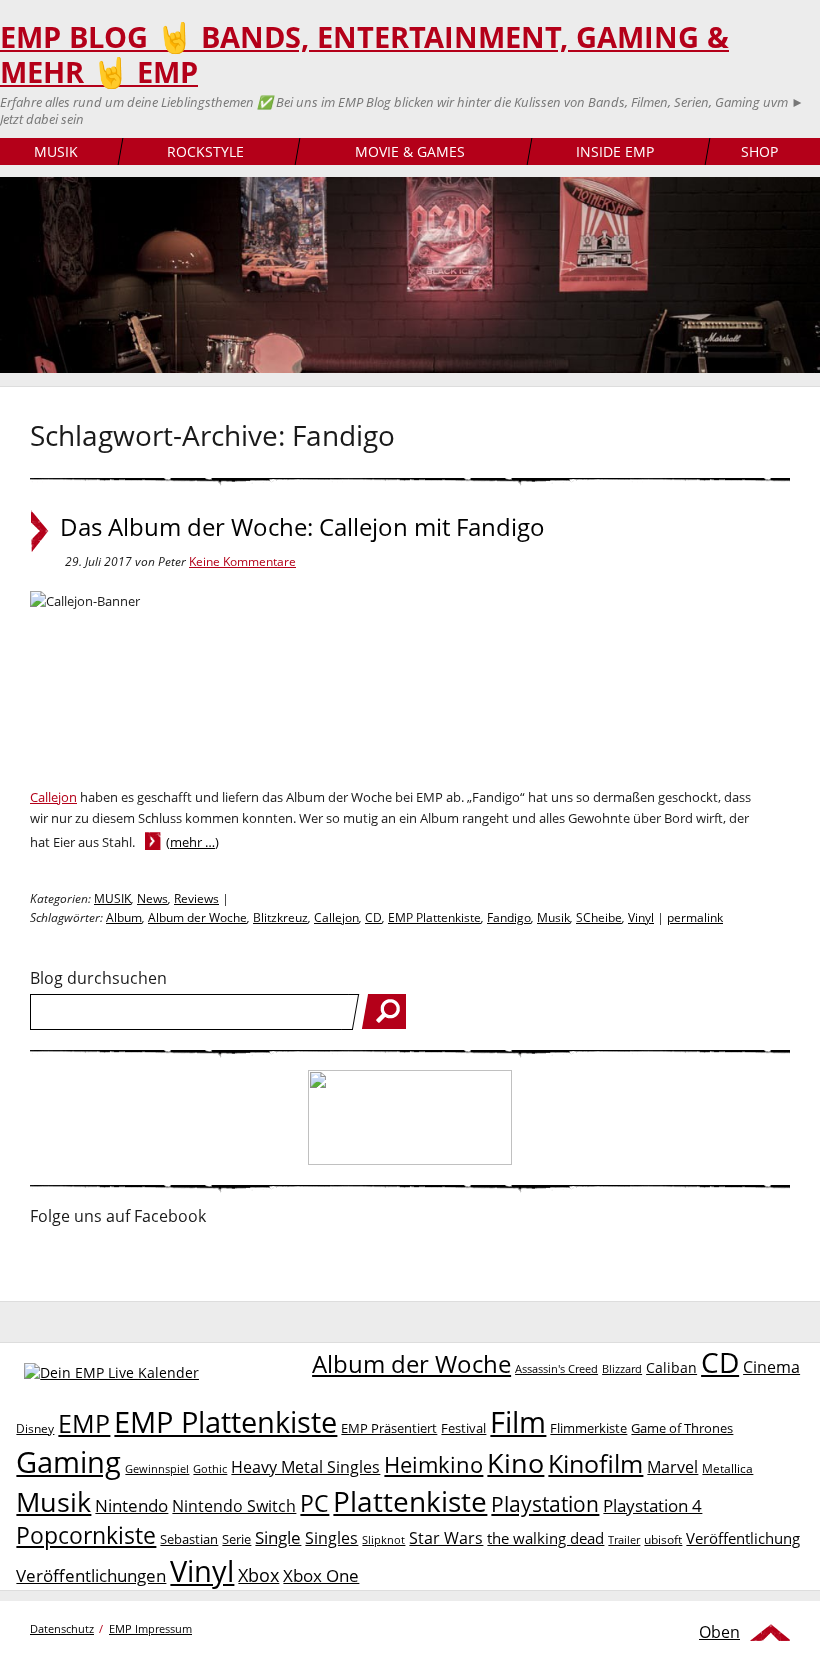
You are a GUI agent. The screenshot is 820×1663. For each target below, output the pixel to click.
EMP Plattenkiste (434, 917)
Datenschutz (62, 1628)
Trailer (624, 1539)
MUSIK (56, 151)
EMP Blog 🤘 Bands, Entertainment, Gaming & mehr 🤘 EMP (364, 54)
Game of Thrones (682, 1428)
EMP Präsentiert (389, 1428)
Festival (463, 1428)
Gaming (68, 1462)
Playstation (545, 1504)
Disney (35, 1428)
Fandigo (509, 917)
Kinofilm (595, 1463)
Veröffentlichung (743, 1538)
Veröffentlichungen (91, 1575)
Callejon (53, 797)
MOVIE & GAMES (410, 151)
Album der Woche (197, 917)
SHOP (759, 151)
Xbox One (321, 1575)
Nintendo (131, 1505)
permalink (695, 917)
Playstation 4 (652, 1505)
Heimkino (433, 1464)
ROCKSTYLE (205, 151)
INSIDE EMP (615, 151)
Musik (553, 917)
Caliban (671, 1367)
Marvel (672, 1466)
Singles (331, 1537)
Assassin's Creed (556, 1369)
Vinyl (641, 917)
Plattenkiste (410, 1501)
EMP (84, 1423)
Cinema (771, 1367)
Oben (719, 1632)
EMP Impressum (150, 1628)
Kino (515, 1462)
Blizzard (622, 1369)
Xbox (258, 1575)
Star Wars (446, 1538)
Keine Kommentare (242, 561)
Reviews (196, 898)
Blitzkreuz (280, 917)
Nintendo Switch (234, 1506)
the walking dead (545, 1538)
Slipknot (383, 1539)
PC (314, 1503)
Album (124, 917)
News (152, 898)
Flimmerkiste (588, 1428)
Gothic (210, 1468)
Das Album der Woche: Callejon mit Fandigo (302, 527)
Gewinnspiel (157, 1468)
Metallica (727, 1468)
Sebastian (189, 1539)
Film (518, 1422)
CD (373, 917)
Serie (236, 1539)
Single (278, 1537)
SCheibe (599, 917)
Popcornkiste (86, 1535)
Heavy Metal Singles (305, 1466)
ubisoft (663, 1539)
